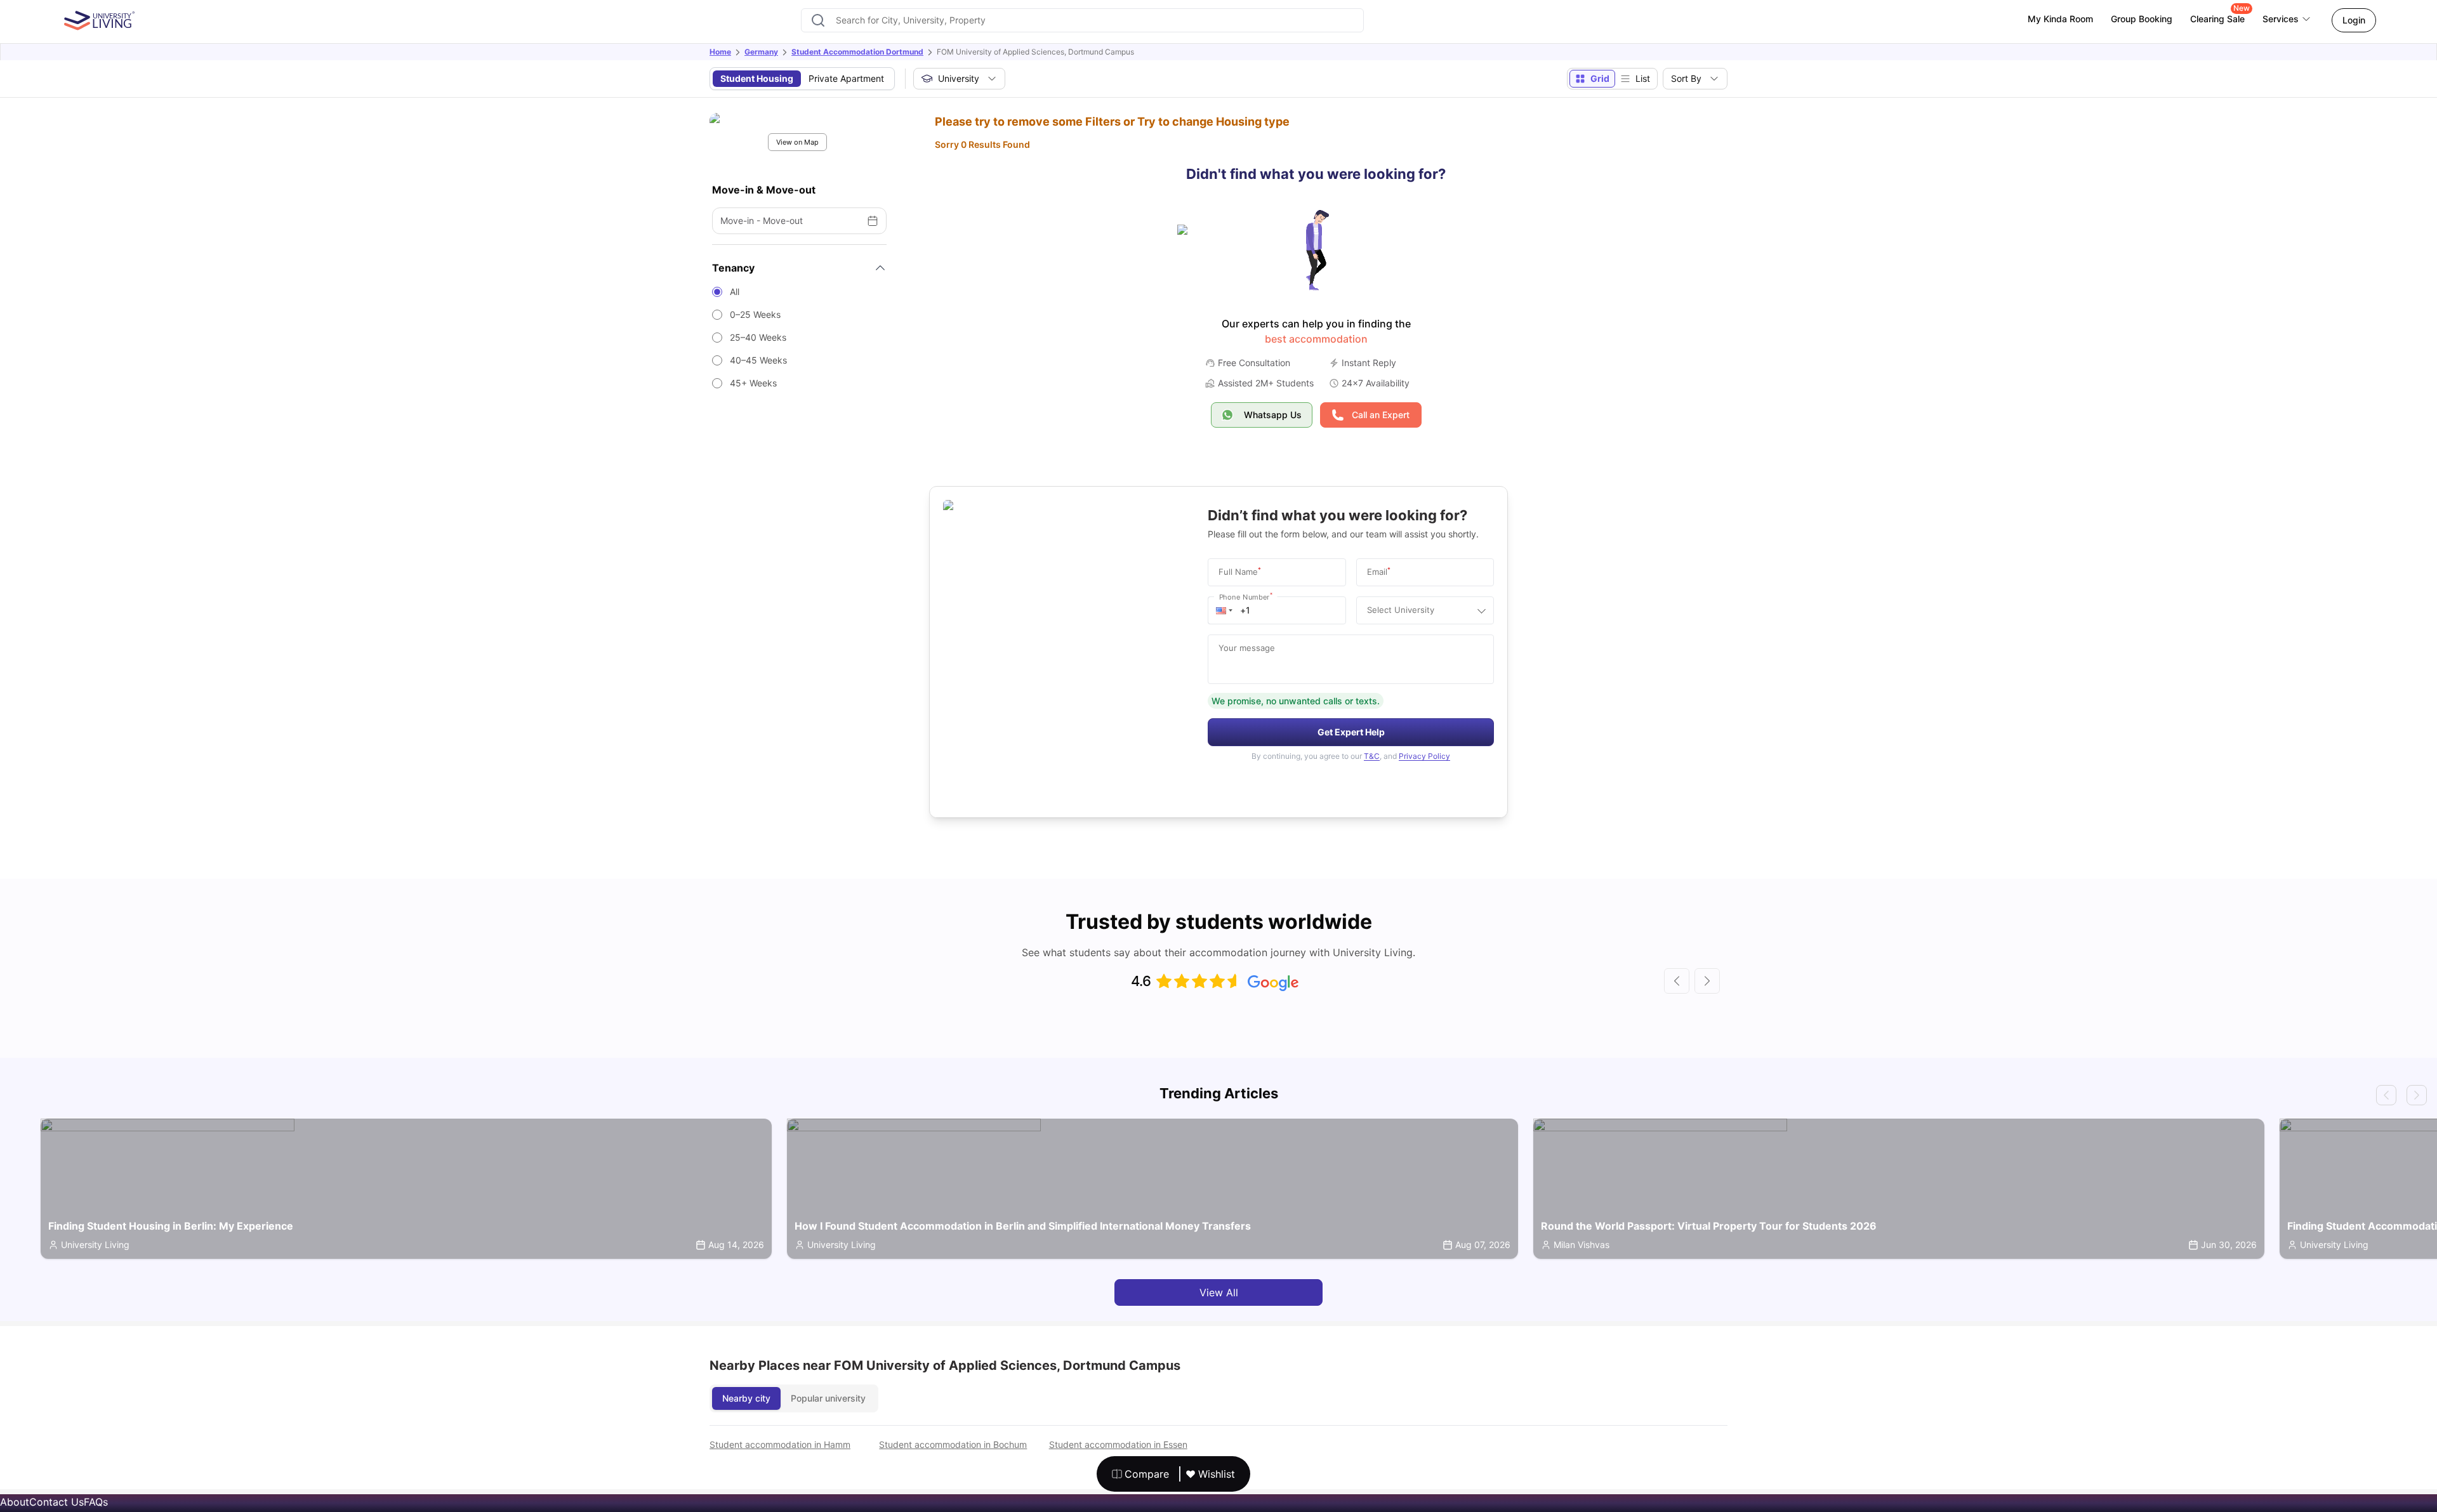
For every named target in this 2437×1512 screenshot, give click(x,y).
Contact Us (56, 1502)
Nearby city (746, 1398)
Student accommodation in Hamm (780, 1444)
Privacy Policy (1424, 756)
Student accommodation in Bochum (953, 1444)
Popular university (828, 1398)
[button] (1224, 610)
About (15, 1502)
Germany (761, 52)
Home (720, 52)
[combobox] (1082, 20)
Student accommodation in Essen (1118, 1444)
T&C (1372, 756)
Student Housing (757, 78)
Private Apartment (846, 78)
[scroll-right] (1707, 981)
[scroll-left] (1677, 981)
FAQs (96, 1502)
